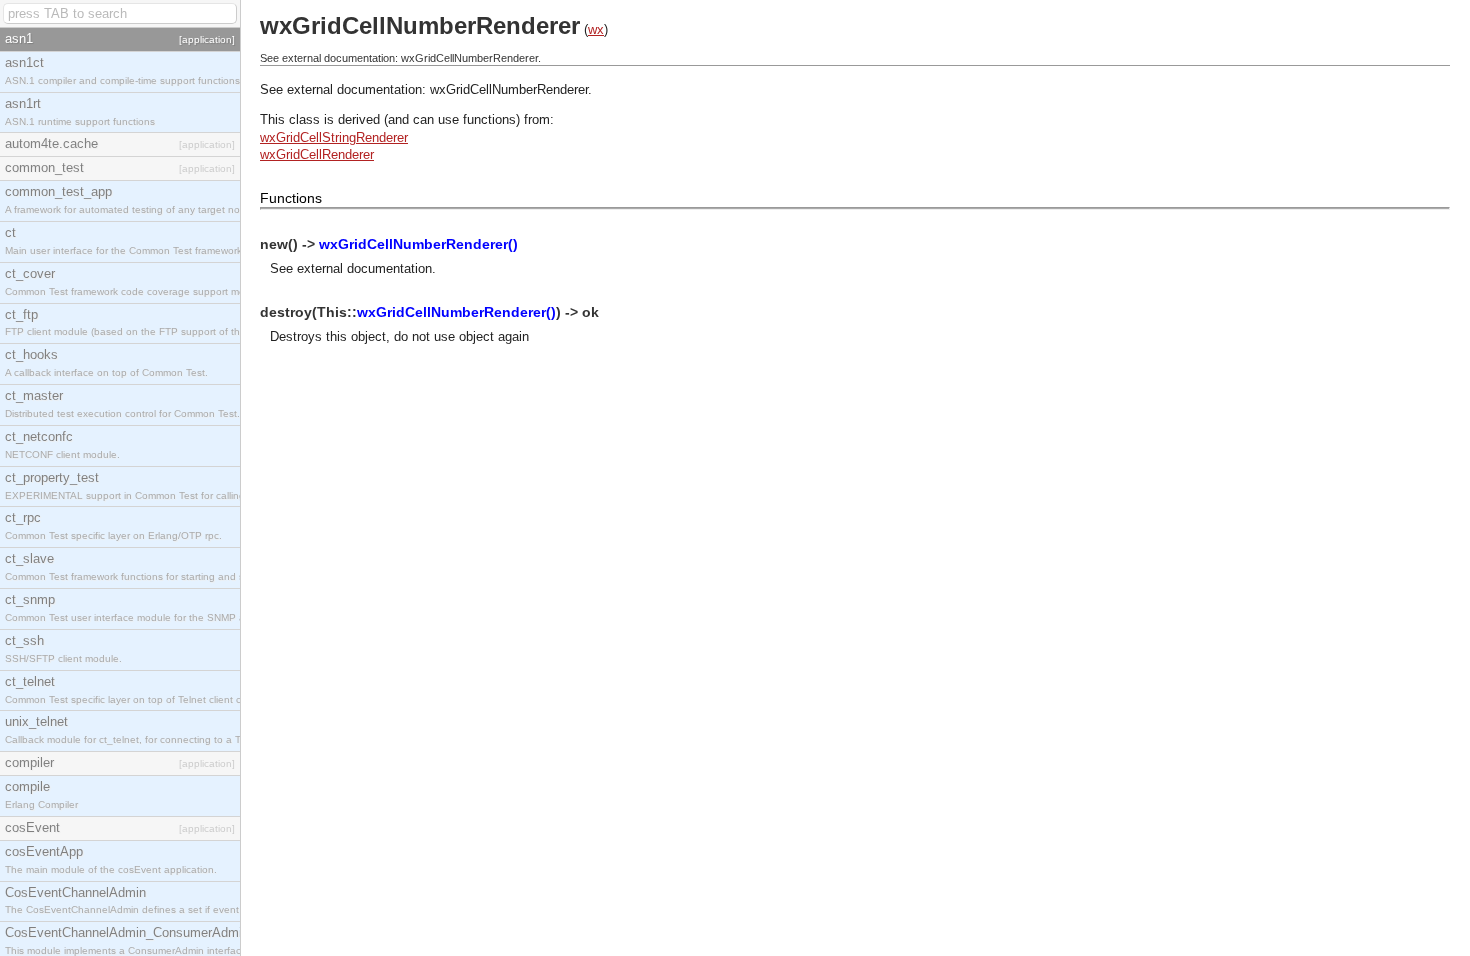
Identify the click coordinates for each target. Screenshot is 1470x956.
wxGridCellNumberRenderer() (418, 244)
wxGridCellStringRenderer (334, 137)
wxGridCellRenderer (317, 154)
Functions (291, 198)
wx (596, 29)
